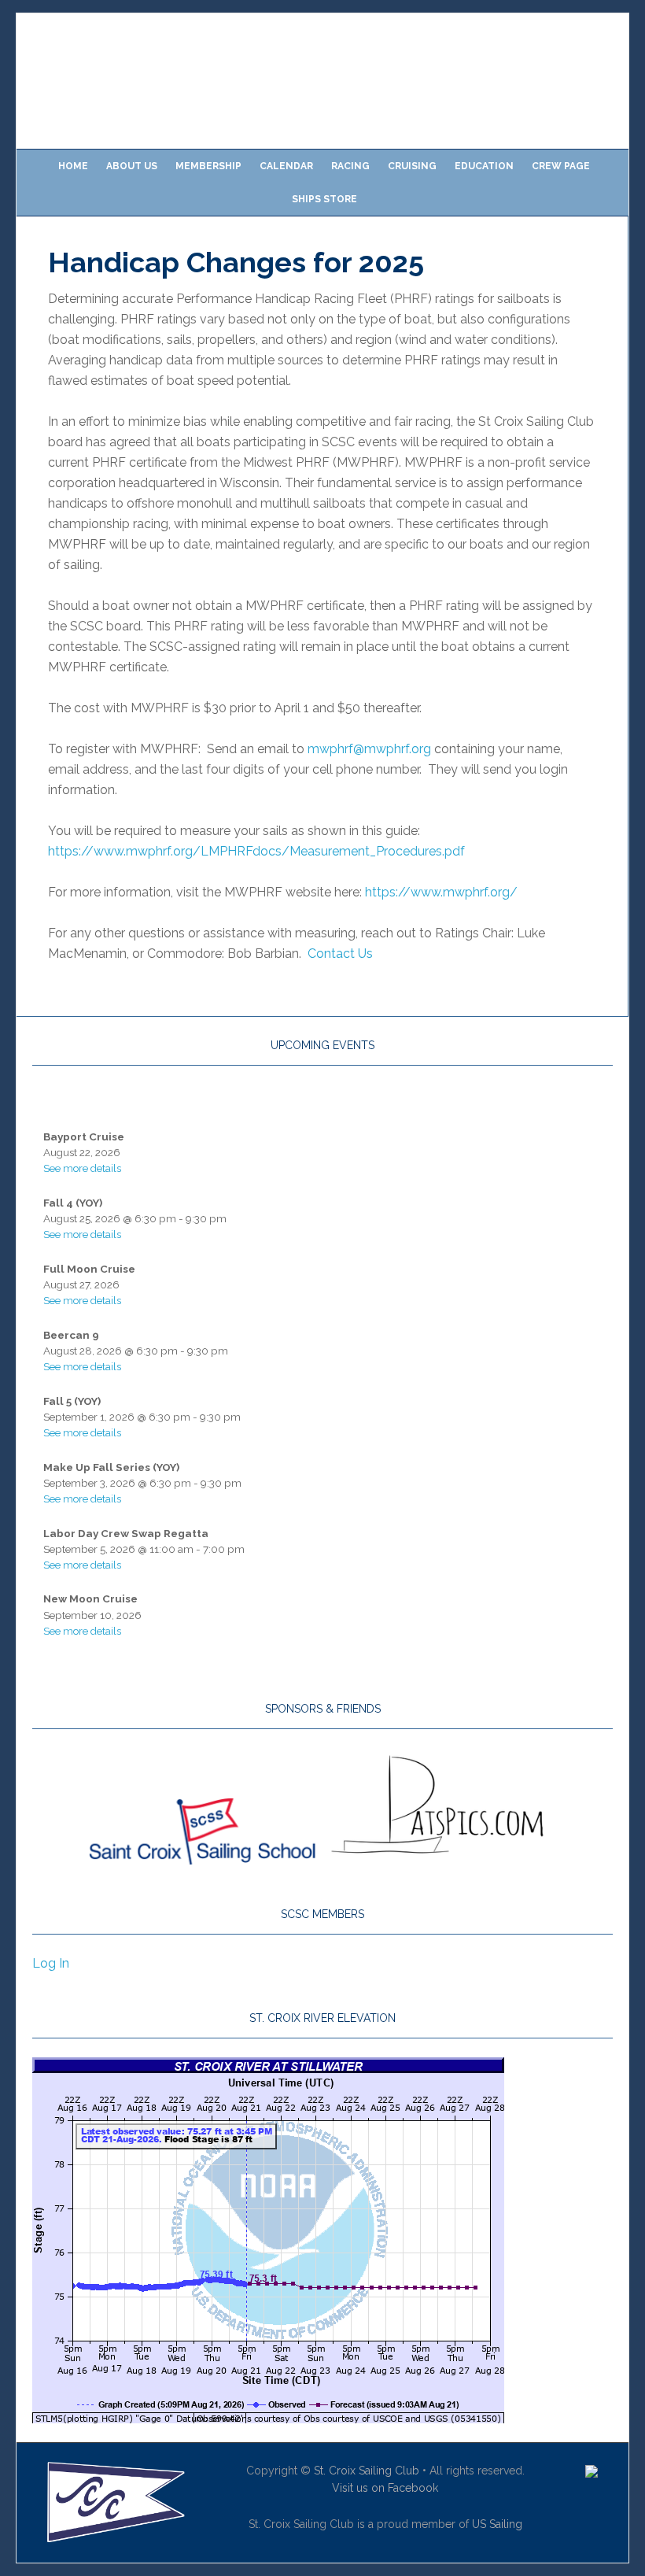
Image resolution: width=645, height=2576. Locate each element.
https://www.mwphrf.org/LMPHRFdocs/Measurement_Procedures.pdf (256, 851)
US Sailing (497, 2524)
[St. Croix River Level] (268, 2416)
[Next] (555, 1103)
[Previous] (90, 1103)
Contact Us (340, 954)
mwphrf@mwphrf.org (369, 749)
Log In (51, 1963)
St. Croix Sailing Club (367, 2471)
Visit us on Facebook (385, 2488)
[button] (41, 81)
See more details (82, 1168)
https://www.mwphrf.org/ (441, 892)
